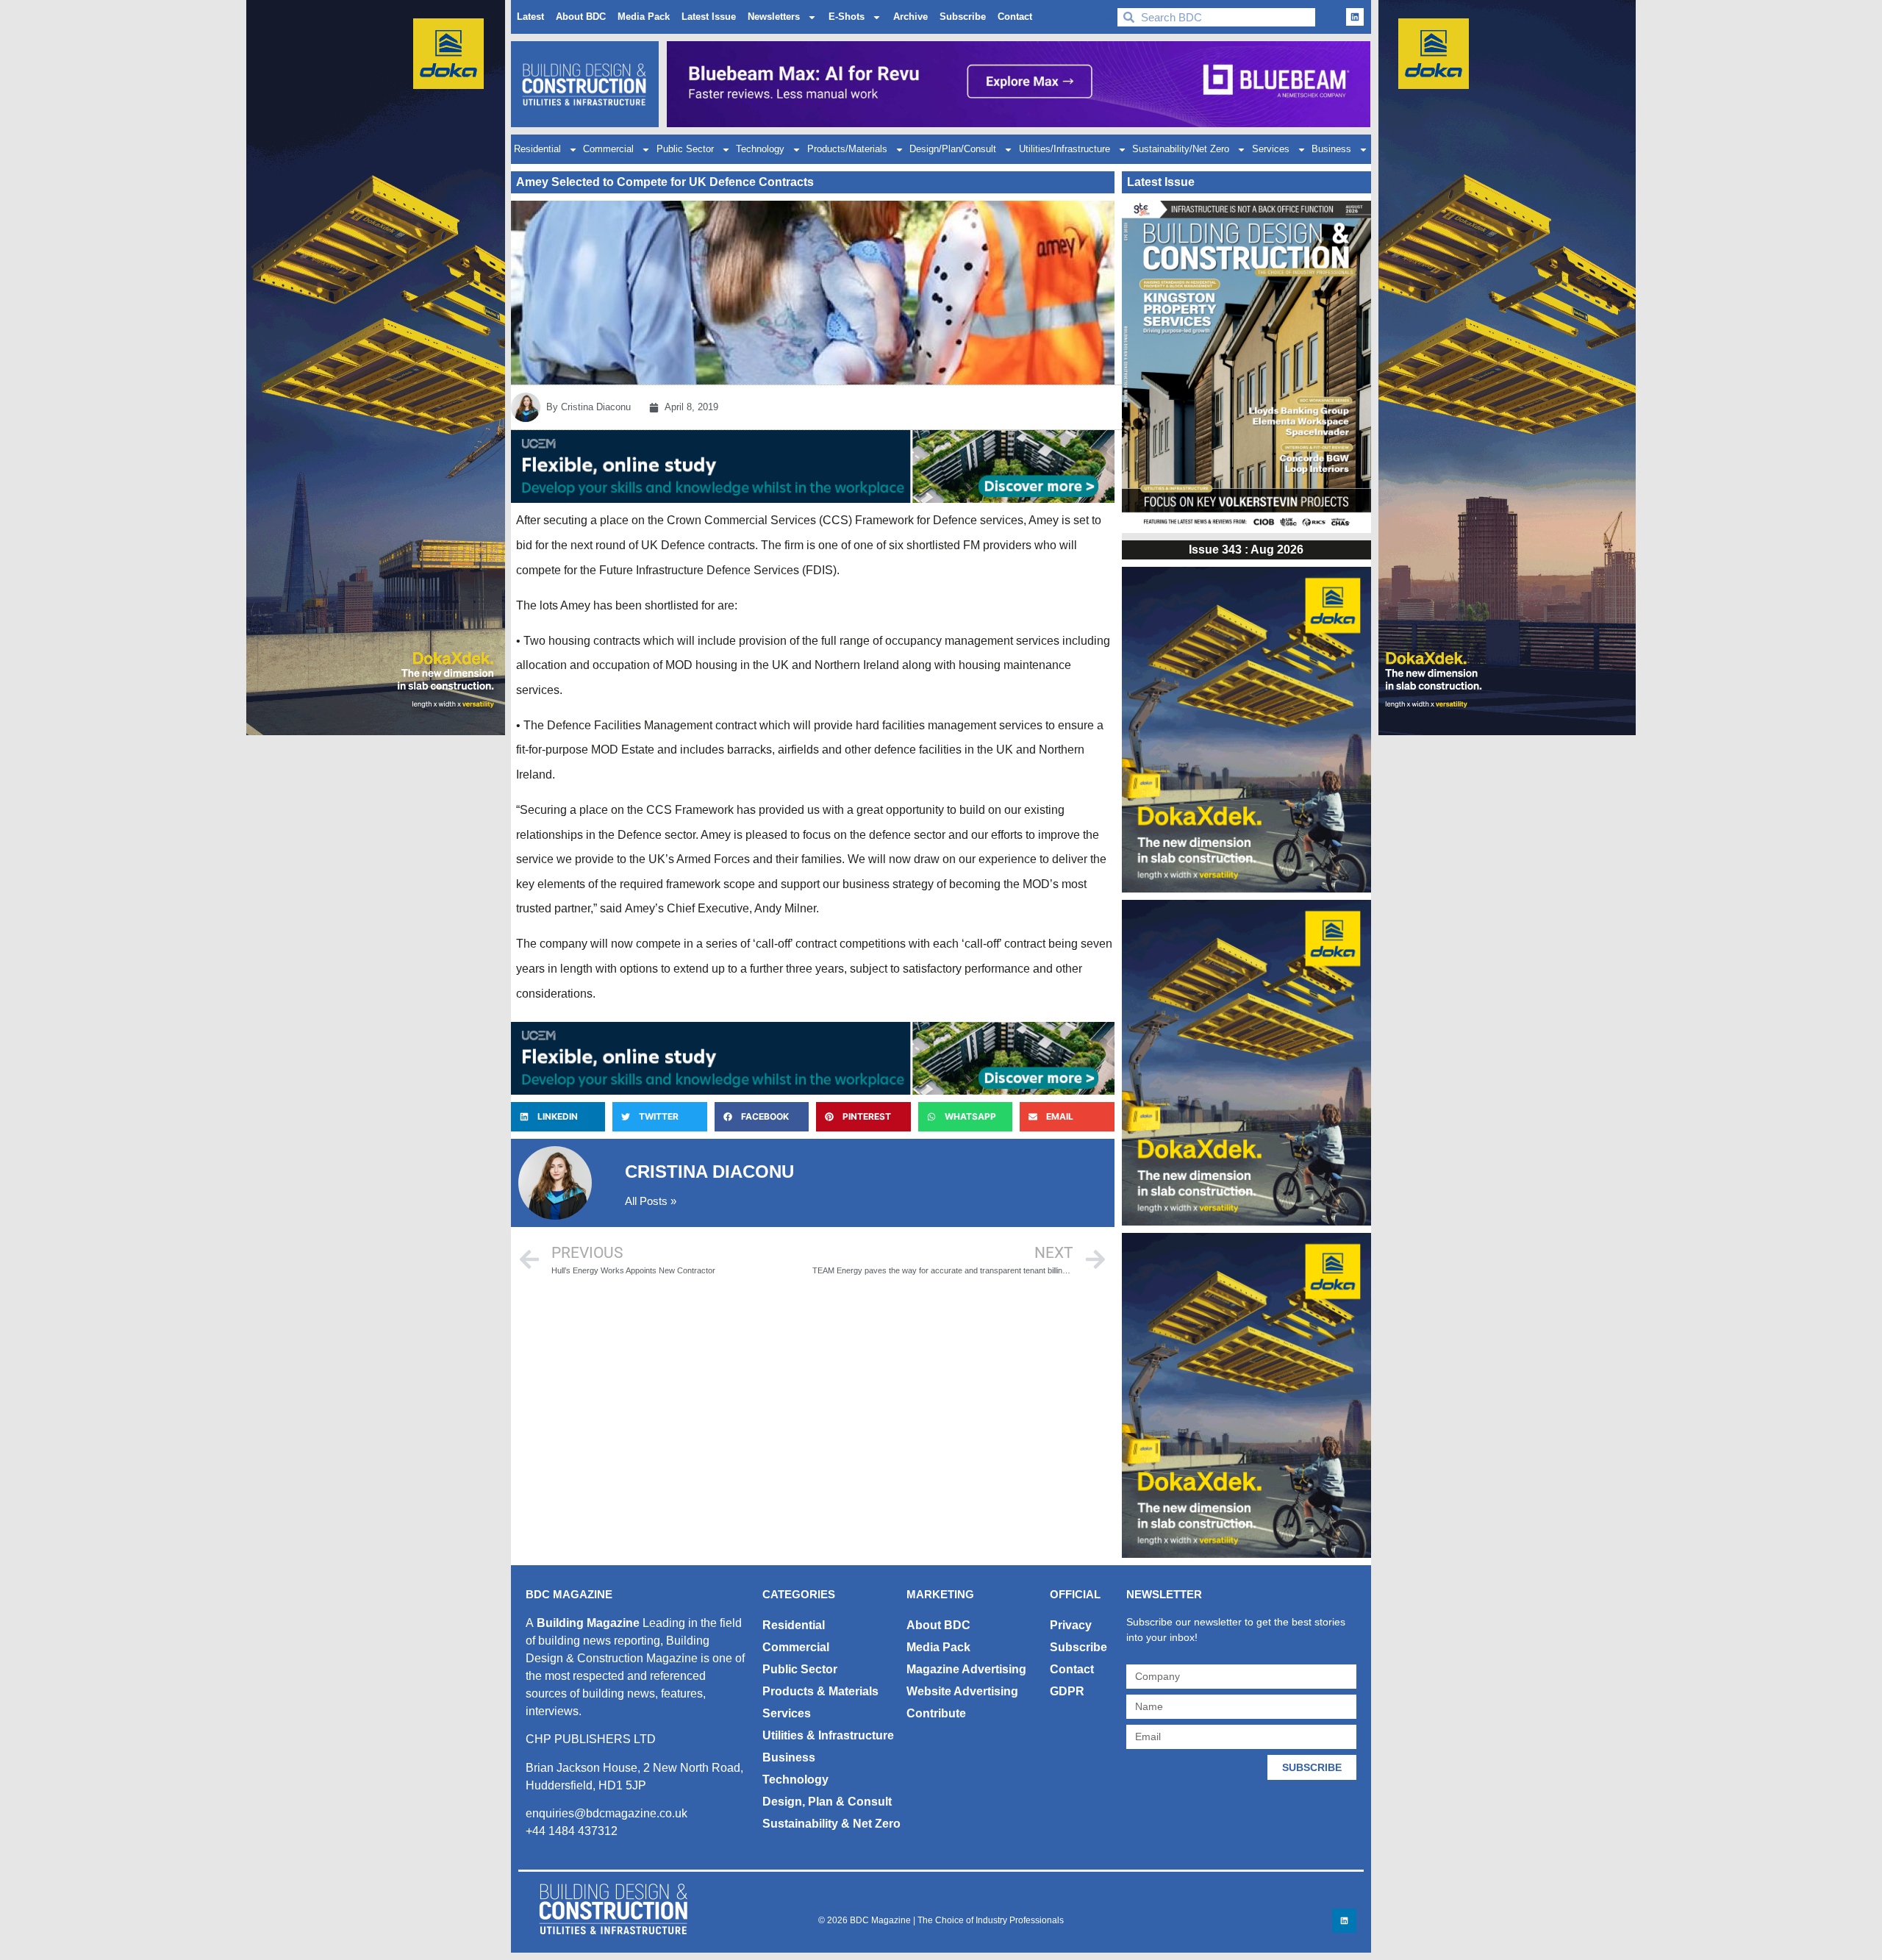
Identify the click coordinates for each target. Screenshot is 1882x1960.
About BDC (581, 17)
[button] (558, 1117)
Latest (530, 17)
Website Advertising (962, 1691)
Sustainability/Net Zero (1181, 149)
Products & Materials (820, 1691)
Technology (760, 149)
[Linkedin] (1355, 17)
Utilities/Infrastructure (1065, 149)
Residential (537, 149)
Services (1271, 149)
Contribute (936, 1713)
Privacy (1071, 1625)
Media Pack (644, 17)
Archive (910, 17)
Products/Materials (847, 149)
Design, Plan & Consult (827, 1802)
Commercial (608, 149)
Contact (1015, 17)
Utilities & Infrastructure (828, 1735)
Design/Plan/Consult (953, 149)
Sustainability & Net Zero (831, 1824)
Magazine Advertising (966, 1669)
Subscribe (963, 17)
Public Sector (685, 149)
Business (1331, 149)
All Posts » (651, 1201)
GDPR (1067, 1691)
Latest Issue (709, 17)
